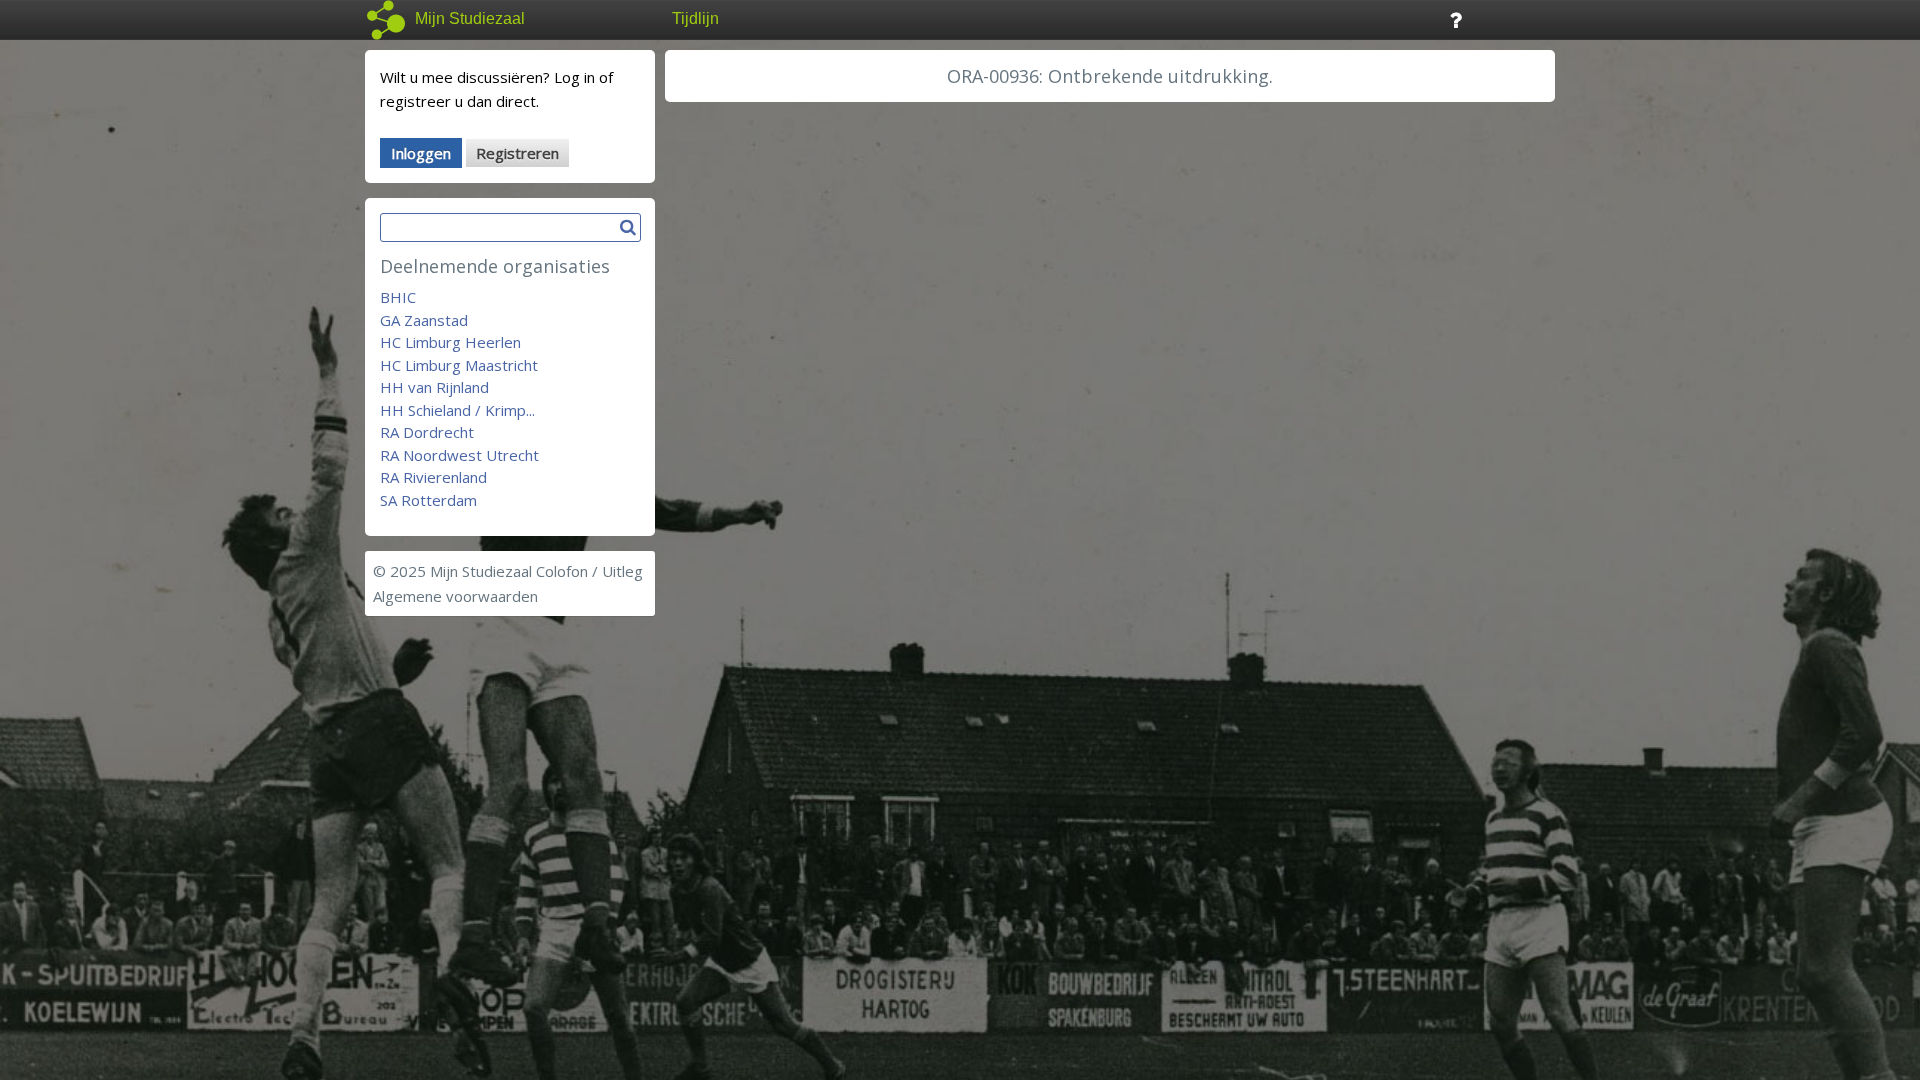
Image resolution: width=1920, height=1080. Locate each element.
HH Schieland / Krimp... (457, 410)
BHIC (398, 297)
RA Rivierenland (433, 477)
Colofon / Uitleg (589, 571)
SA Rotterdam (428, 500)
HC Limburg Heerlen (450, 342)
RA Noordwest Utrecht (459, 455)
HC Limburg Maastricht (459, 365)
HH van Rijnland (434, 387)
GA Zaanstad (424, 320)
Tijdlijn (695, 18)
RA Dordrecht (427, 432)
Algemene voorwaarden (455, 596)
